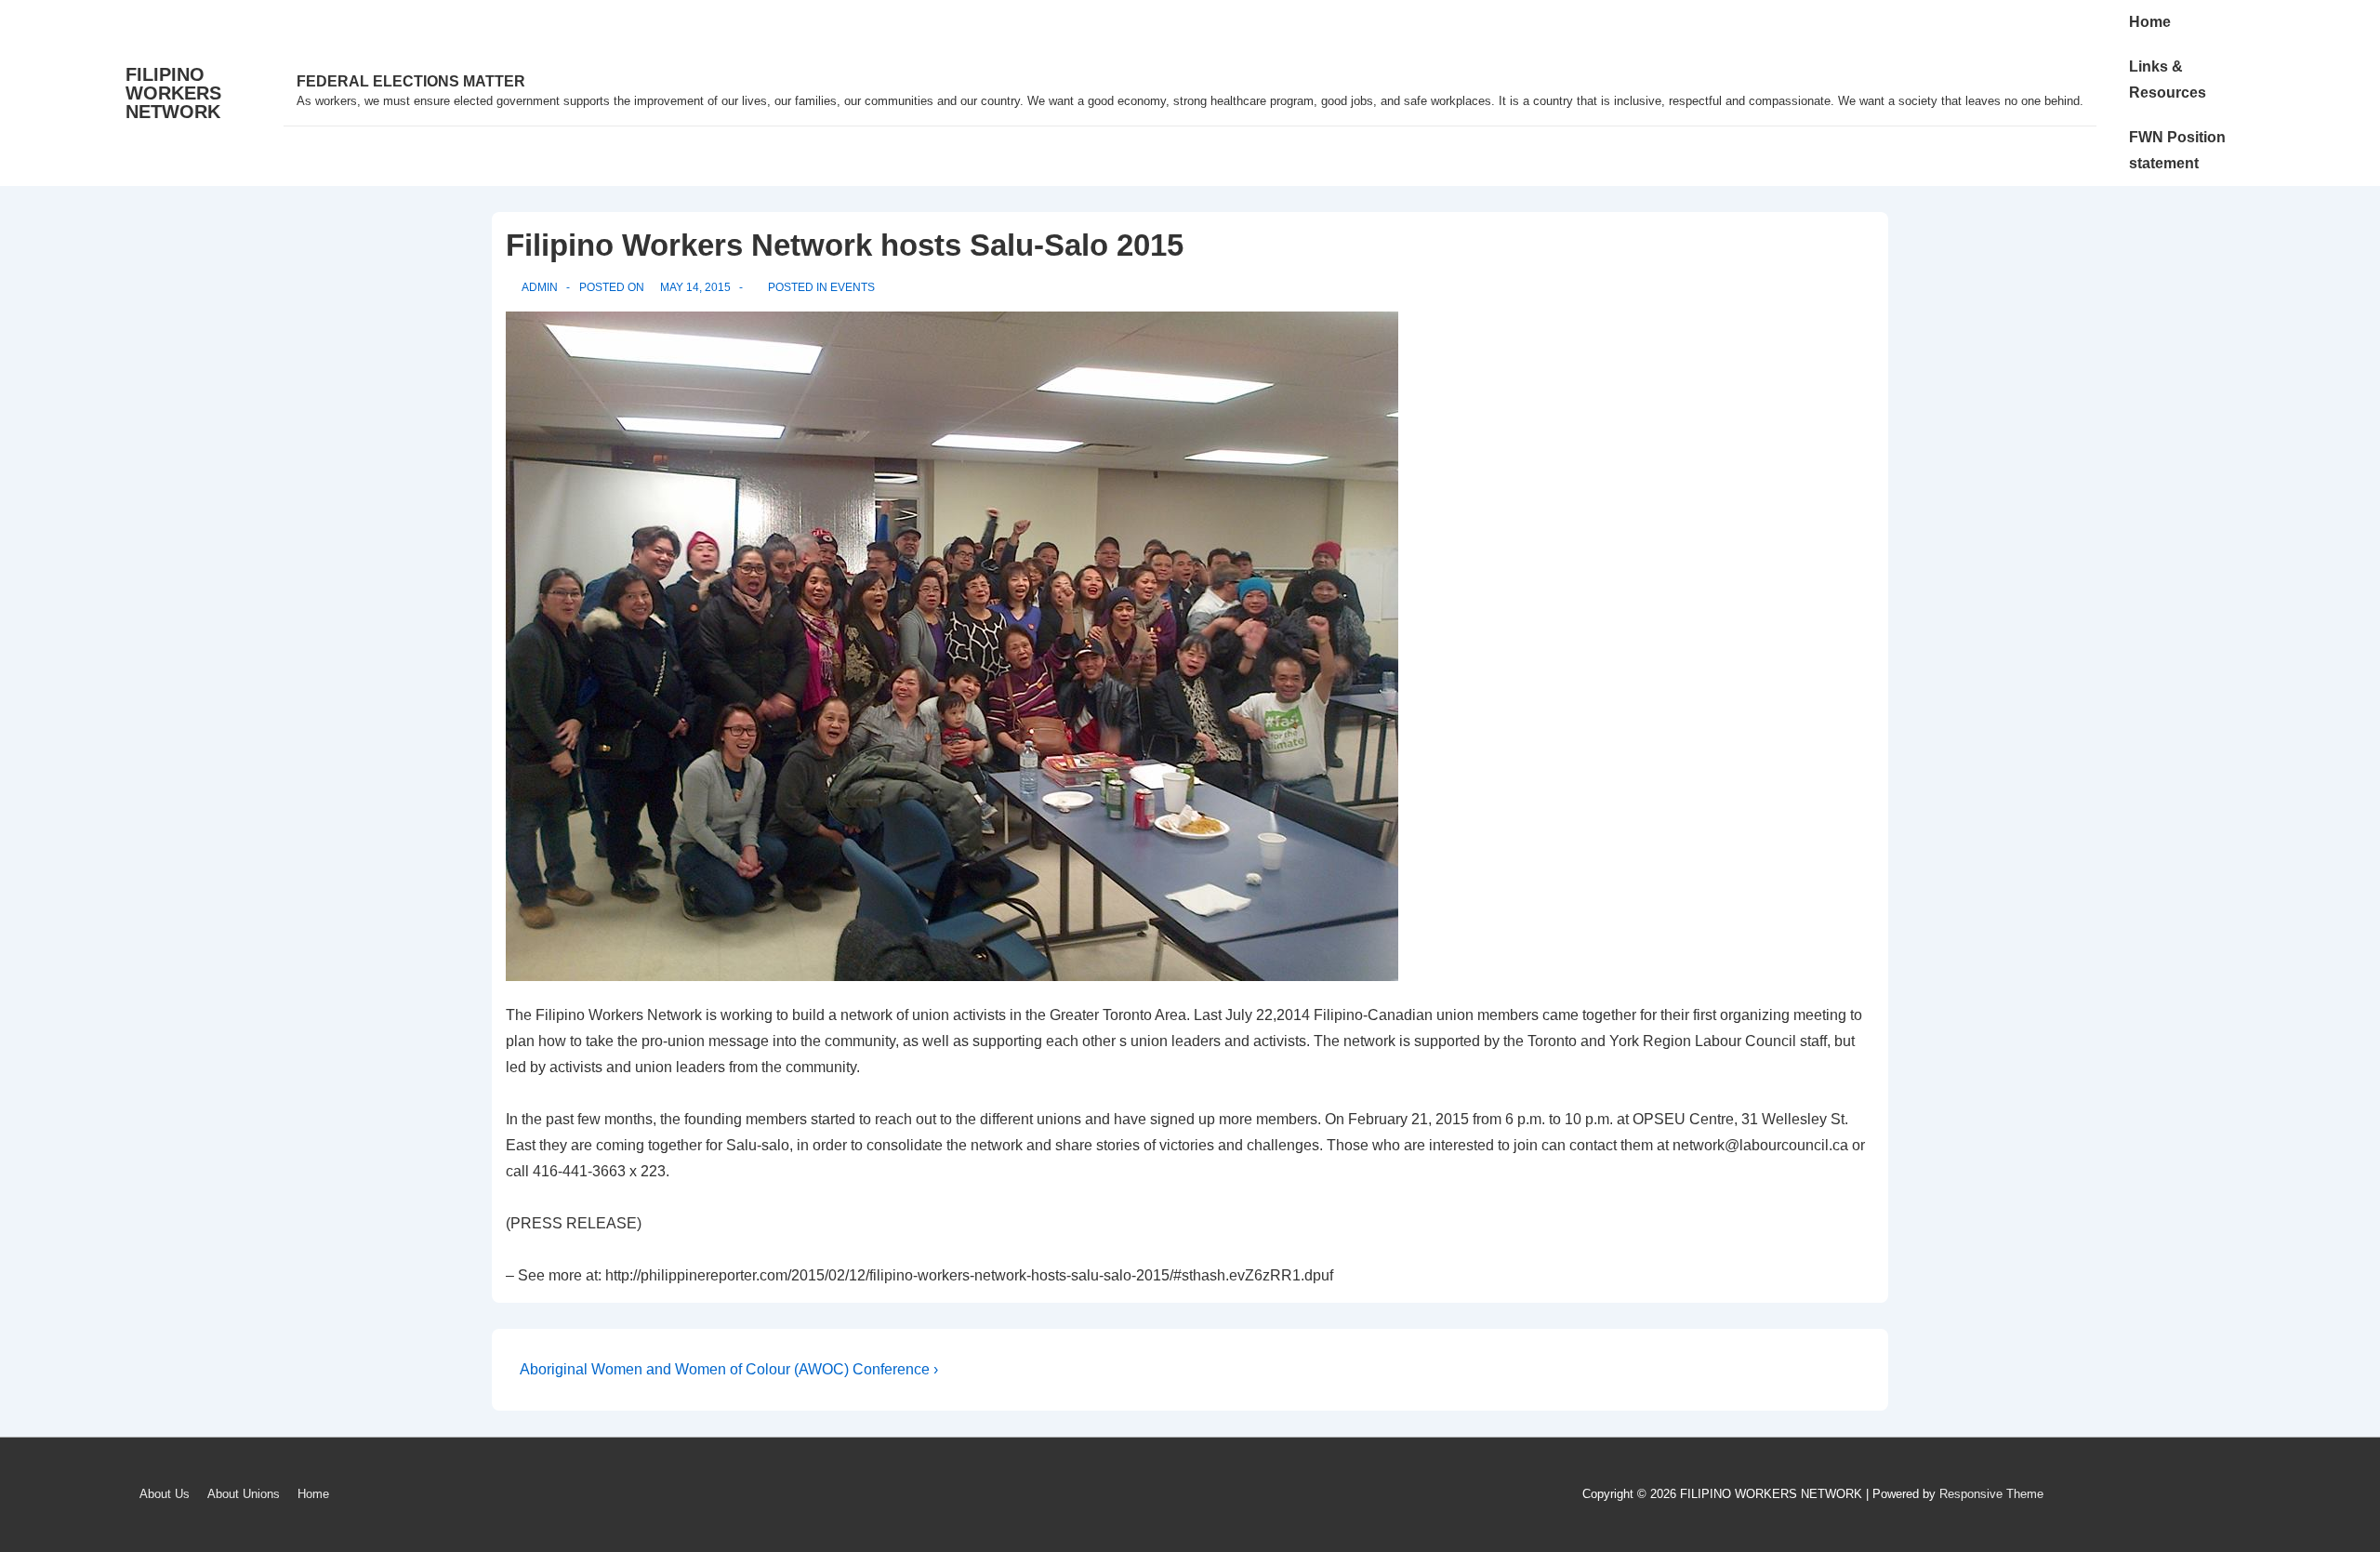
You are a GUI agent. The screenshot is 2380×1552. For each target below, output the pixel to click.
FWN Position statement (2177, 150)
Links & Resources (2168, 80)
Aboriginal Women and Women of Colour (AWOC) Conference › (729, 1369)
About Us (165, 1494)
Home (2150, 22)
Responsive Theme (1991, 1494)
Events (853, 287)
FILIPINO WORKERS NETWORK (173, 93)
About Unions (244, 1494)
